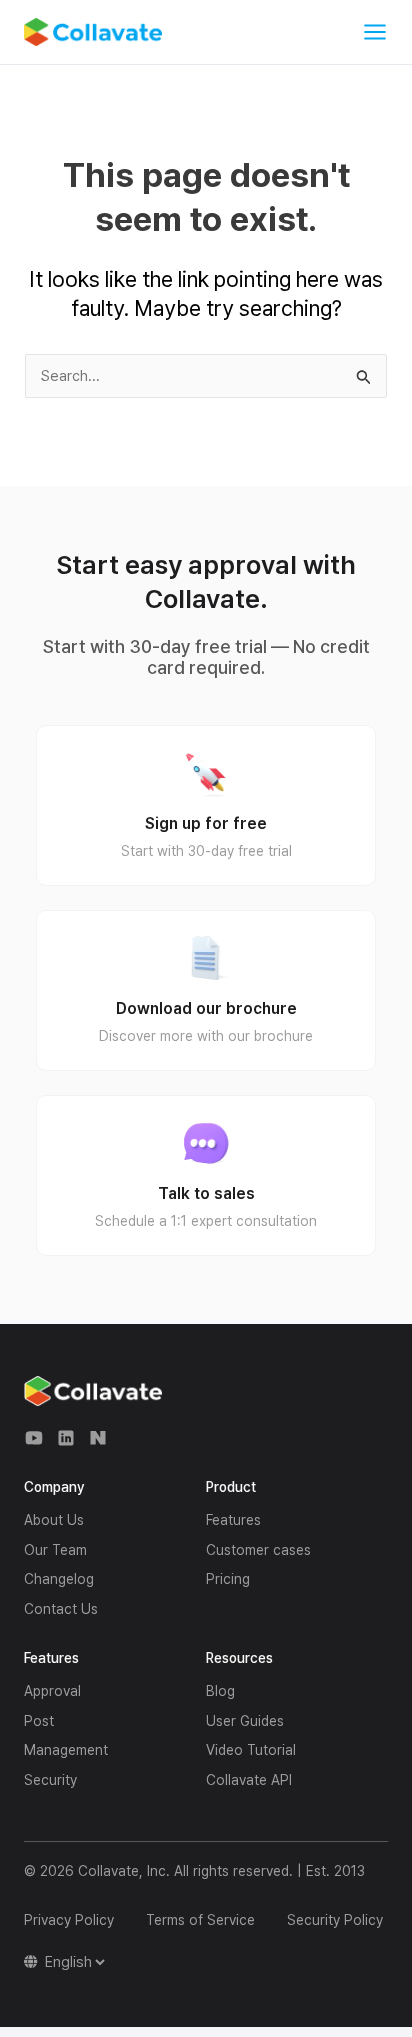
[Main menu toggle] (375, 32)
